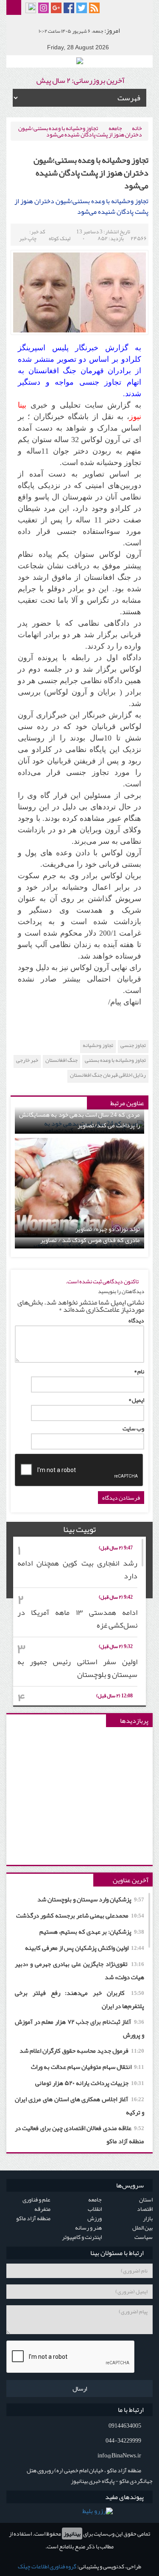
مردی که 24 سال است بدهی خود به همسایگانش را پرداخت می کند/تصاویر (79, 1120)
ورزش (95, 2218)
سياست (144, 2237)
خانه (137, 128)
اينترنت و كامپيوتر (82, 2237)
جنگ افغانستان (61, 1060)
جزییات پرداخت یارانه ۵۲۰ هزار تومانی (90, 2083)
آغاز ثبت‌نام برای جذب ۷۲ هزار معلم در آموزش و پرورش (79, 2028)
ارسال (80, 2389)
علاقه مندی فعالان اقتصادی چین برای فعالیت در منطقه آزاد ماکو (79, 2135)
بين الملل (142, 2227)
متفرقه (42, 2209)
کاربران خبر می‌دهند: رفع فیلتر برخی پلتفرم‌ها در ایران (79, 1999)
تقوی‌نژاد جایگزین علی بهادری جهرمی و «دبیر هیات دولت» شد (79, 1970)
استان (146, 2199)
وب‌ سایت (133, 1428)
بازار (148, 2218)
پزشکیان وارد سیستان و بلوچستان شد (91, 1899)
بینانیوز (72, 2533)
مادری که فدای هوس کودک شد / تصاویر (90, 1240)
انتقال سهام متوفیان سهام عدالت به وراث (88, 2067)
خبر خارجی (27, 1060)
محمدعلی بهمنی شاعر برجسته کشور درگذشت (80, 1915)
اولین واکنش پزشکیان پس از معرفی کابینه (85, 1948)
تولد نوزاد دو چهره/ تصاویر (108, 1229)
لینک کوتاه (60, 238)
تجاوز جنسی (133, 1045)
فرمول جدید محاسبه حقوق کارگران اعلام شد (82, 2051)
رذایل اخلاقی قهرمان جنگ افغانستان (108, 1075)
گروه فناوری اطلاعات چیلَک (47, 2566)
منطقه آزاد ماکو (33, 2218)
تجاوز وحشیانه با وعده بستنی (115, 1060)
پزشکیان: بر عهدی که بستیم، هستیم (92, 1932)
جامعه (115, 128)
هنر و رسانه (88, 2227)
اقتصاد (145, 2209)
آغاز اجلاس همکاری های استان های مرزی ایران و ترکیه (79, 2106)
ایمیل (136, 1400)
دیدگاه (136, 1320)
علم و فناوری (36, 2199)
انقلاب (95, 2209)
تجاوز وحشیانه (98, 1045)
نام (139, 1371)
